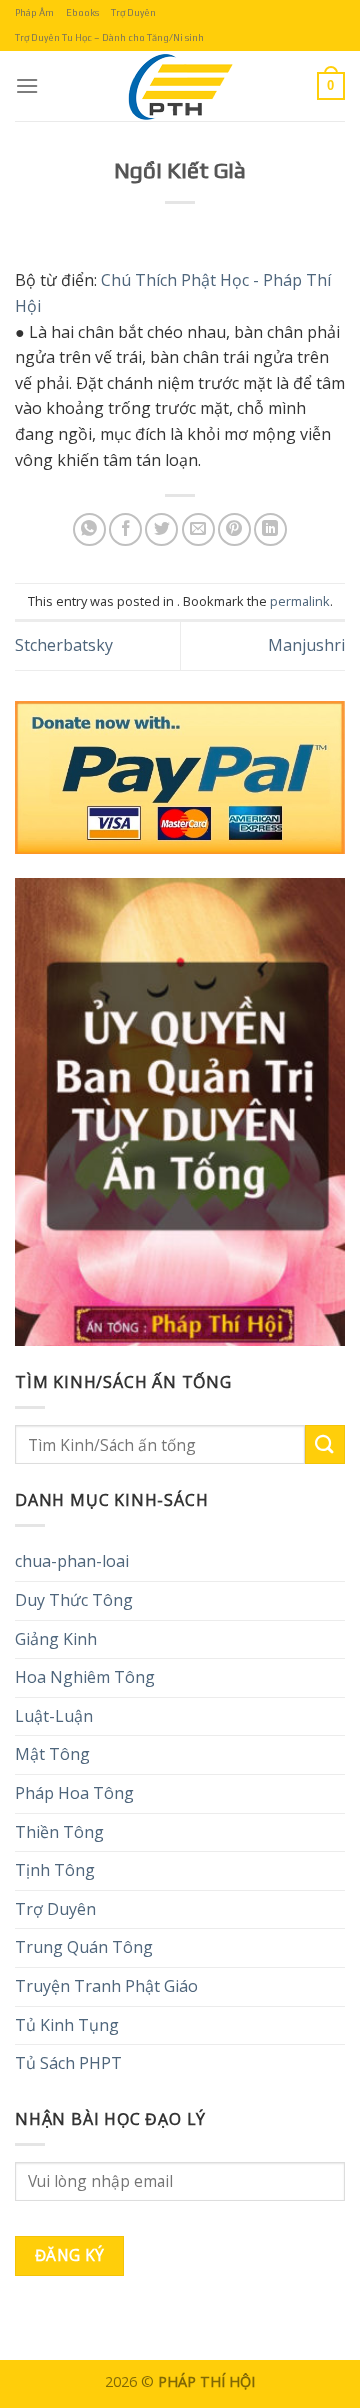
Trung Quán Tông (84, 1947)
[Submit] (325, 1444)
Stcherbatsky (64, 645)
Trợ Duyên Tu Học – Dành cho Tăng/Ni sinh (109, 37)
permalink (300, 601)
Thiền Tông (59, 1832)
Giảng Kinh (56, 1639)
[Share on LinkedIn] (270, 529)
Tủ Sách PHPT (68, 2063)
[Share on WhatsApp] (89, 529)
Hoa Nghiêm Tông (85, 1677)
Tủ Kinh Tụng (67, 2025)
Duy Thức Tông (74, 1600)
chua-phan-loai (72, 1561)
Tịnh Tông (55, 1870)
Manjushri (306, 645)
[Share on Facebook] (125, 529)
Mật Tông (52, 1754)
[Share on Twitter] (161, 529)
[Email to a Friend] (198, 529)
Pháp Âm (34, 12)
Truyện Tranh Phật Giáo (106, 1986)
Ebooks (82, 12)
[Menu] (27, 85)
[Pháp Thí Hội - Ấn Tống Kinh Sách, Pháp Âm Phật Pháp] (180, 86)
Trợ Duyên (133, 12)
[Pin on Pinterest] (234, 529)
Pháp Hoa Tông (74, 1793)
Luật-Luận (54, 1716)
